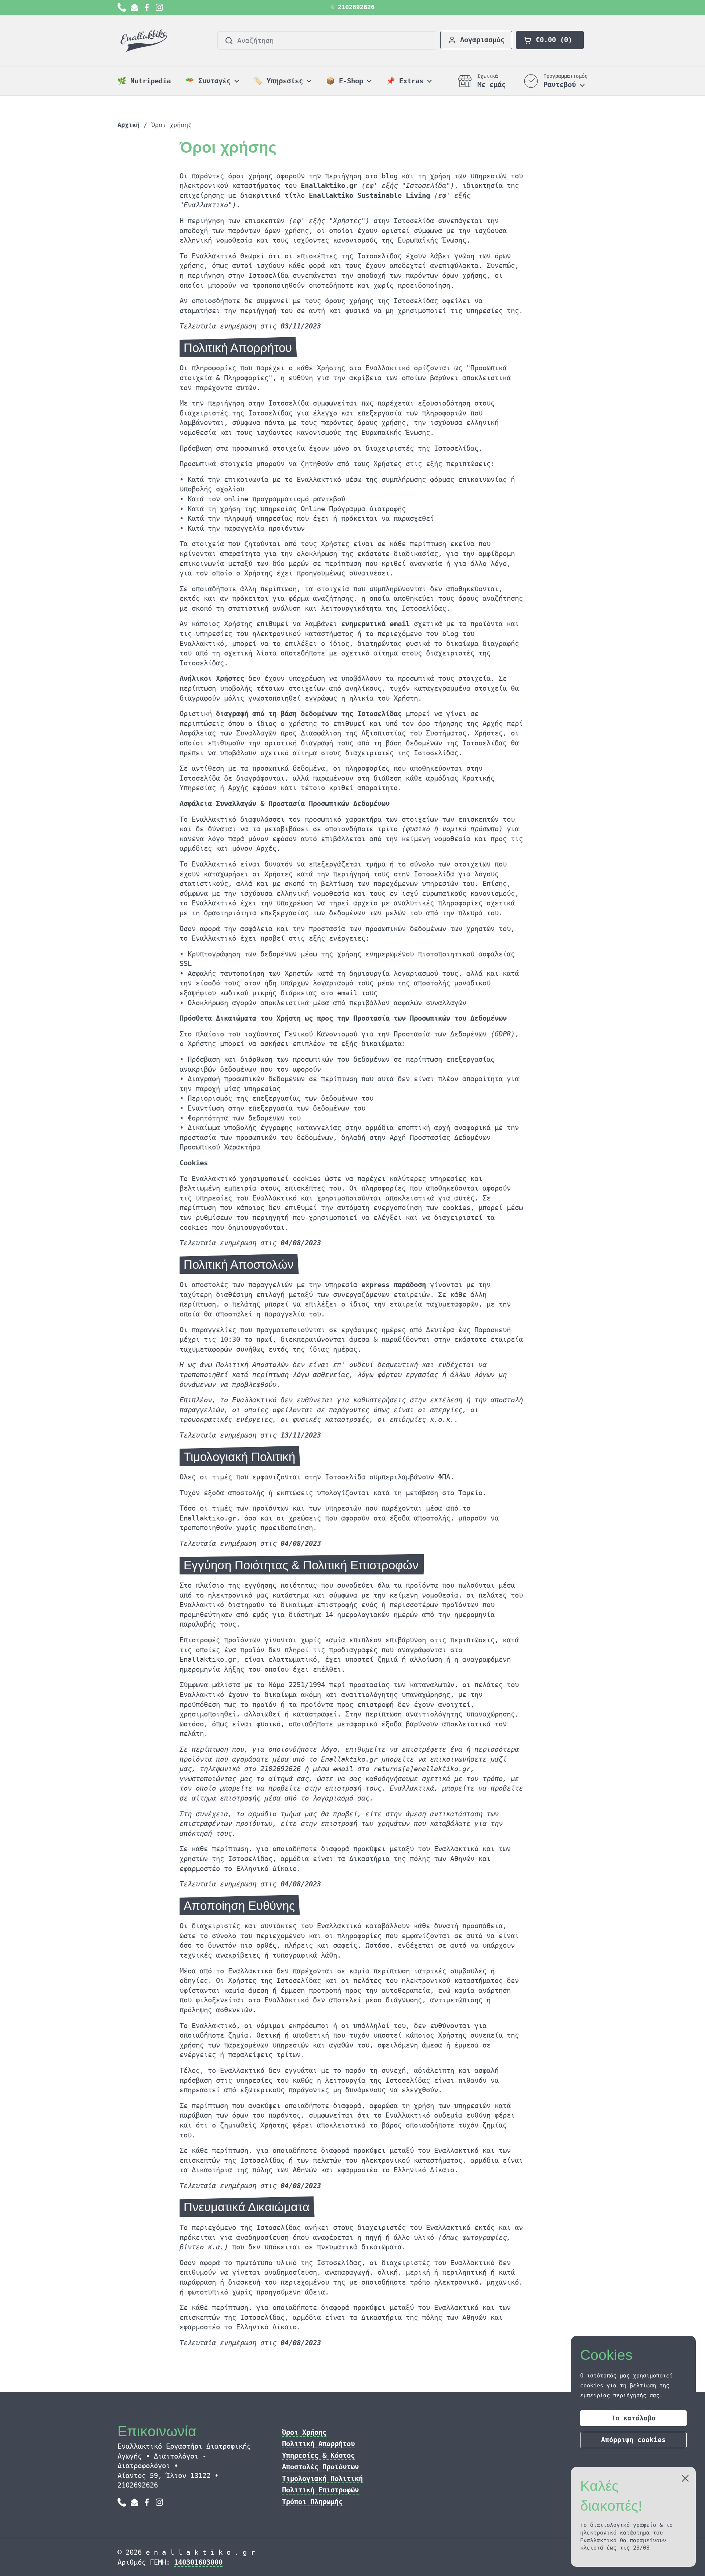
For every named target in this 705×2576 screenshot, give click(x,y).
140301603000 (198, 2562)
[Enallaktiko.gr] (145, 40)
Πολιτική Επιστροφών (320, 2490)
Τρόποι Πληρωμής (312, 2501)
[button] (550, 40)
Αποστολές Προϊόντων (320, 2467)
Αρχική (129, 125)
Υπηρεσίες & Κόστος (318, 2455)
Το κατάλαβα (634, 2418)
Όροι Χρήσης (304, 2432)
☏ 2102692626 (352, 7)
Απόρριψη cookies (633, 2440)
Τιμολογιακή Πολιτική (322, 2478)
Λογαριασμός (482, 40)
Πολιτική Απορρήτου (318, 2444)
